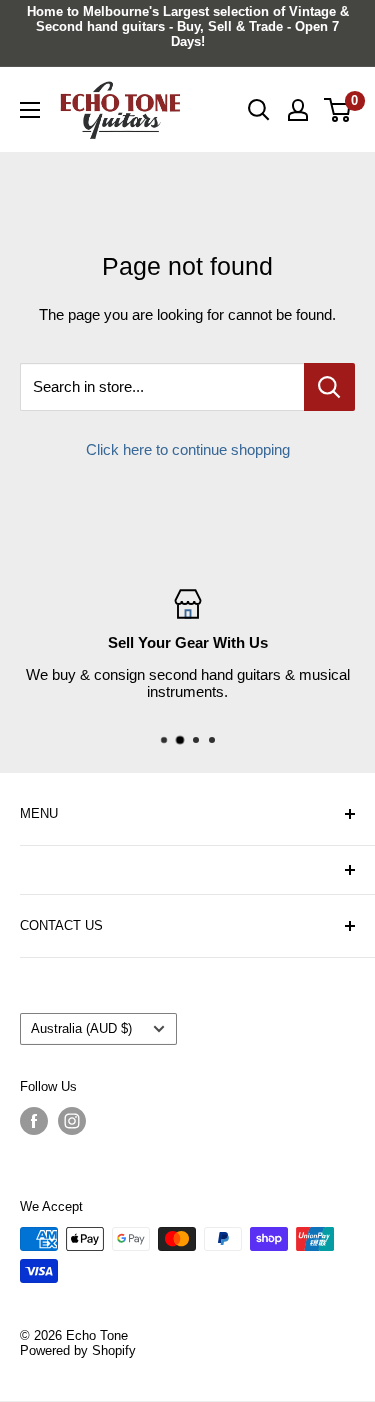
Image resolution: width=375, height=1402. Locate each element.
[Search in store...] (329, 387)
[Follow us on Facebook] (34, 1121)
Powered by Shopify (78, 1350)
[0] (338, 110)
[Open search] (259, 110)
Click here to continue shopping (188, 449)
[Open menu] (30, 110)
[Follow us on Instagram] (72, 1121)
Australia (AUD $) (81, 1028)
